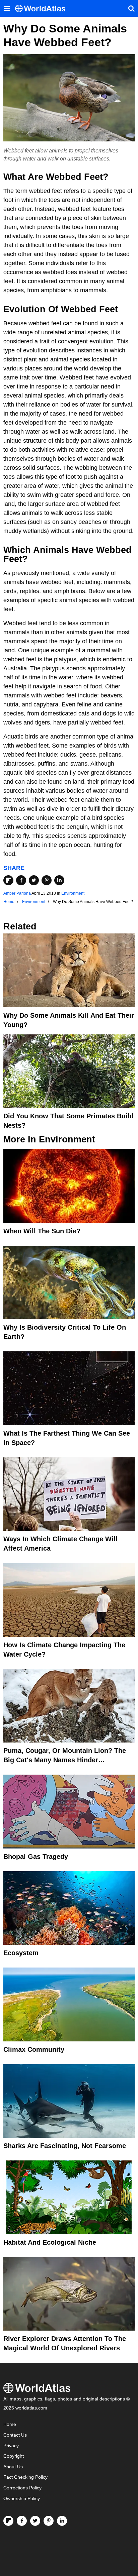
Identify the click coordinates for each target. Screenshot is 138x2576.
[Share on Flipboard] (8, 880)
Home (10, 2424)
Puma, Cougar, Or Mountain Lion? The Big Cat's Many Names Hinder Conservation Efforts (65, 1760)
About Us (13, 2467)
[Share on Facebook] (21, 880)
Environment (73, 893)
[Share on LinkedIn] (59, 880)
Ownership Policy (22, 2499)
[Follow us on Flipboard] (8, 2521)
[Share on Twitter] (34, 880)
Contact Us (15, 2435)
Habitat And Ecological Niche (50, 2242)
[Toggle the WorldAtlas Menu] (7, 8)
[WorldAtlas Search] (131, 8)
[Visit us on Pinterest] (49, 2521)
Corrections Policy (22, 2488)
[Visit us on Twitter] (35, 2521)
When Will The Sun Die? (42, 1231)
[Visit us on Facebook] (22, 2521)
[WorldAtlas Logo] (43, 9)
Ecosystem (21, 1953)
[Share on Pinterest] (47, 880)
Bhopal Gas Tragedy (36, 1857)
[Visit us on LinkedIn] (62, 2521)
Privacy (11, 2446)
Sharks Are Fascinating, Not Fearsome (65, 2146)
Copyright (14, 2456)
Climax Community (34, 2049)
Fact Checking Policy (25, 2477)
